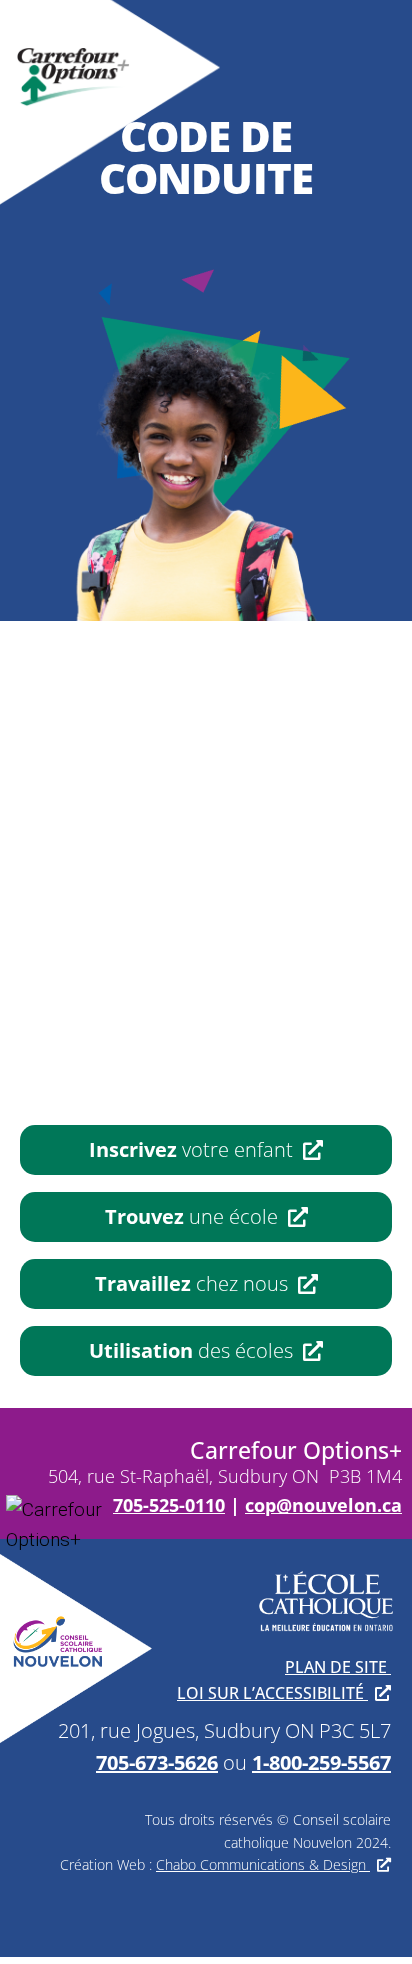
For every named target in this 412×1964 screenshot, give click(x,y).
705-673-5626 (157, 1762)
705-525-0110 (169, 1505)
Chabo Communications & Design (263, 1864)
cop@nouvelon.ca (323, 1505)
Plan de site (338, 1667)
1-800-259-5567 (321, 1762)
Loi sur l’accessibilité (272, 1693)
